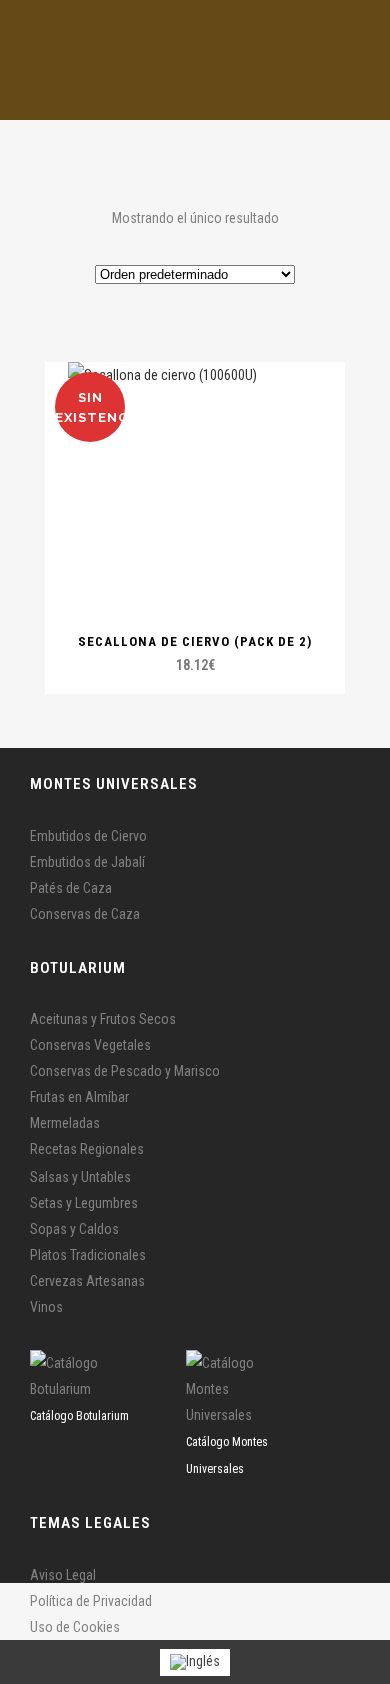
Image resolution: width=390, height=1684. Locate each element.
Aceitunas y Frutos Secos (103, 1019)
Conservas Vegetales (90, 1045)
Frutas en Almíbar (79, 1097)
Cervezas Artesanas (87, 1281)
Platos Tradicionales (88, 1255)
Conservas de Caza (85, 914)
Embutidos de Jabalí (87, 862)
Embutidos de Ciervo (88, 836)
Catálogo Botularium (79, 1416)
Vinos (46, 1307)
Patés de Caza (71, 888)
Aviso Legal (63, 1575)
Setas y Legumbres (84, 1203)
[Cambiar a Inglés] (195, 1662)
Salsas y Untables (80, 1177)
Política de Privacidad (91, 1601)
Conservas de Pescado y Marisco (125, 1071)
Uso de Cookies (75, 1627)
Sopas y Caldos (74, 1229)
